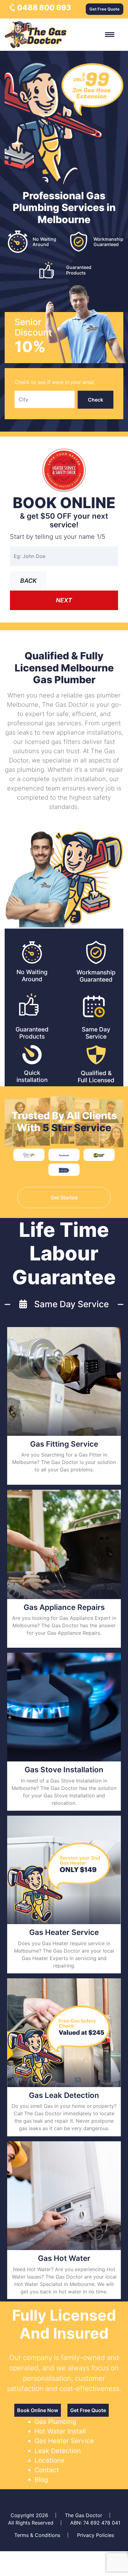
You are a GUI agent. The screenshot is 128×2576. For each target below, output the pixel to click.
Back (28, 581)
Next (64, 600)
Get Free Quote (105, 9)
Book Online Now (38, 2410)
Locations (49, 2460)
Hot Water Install (60, 2431)
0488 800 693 (43, 8)
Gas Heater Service (64, 2441)
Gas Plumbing (55, 2422)
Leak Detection (58, 2451)
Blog (41, 2479)
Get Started (64, 1198)
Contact (47, 2470)
